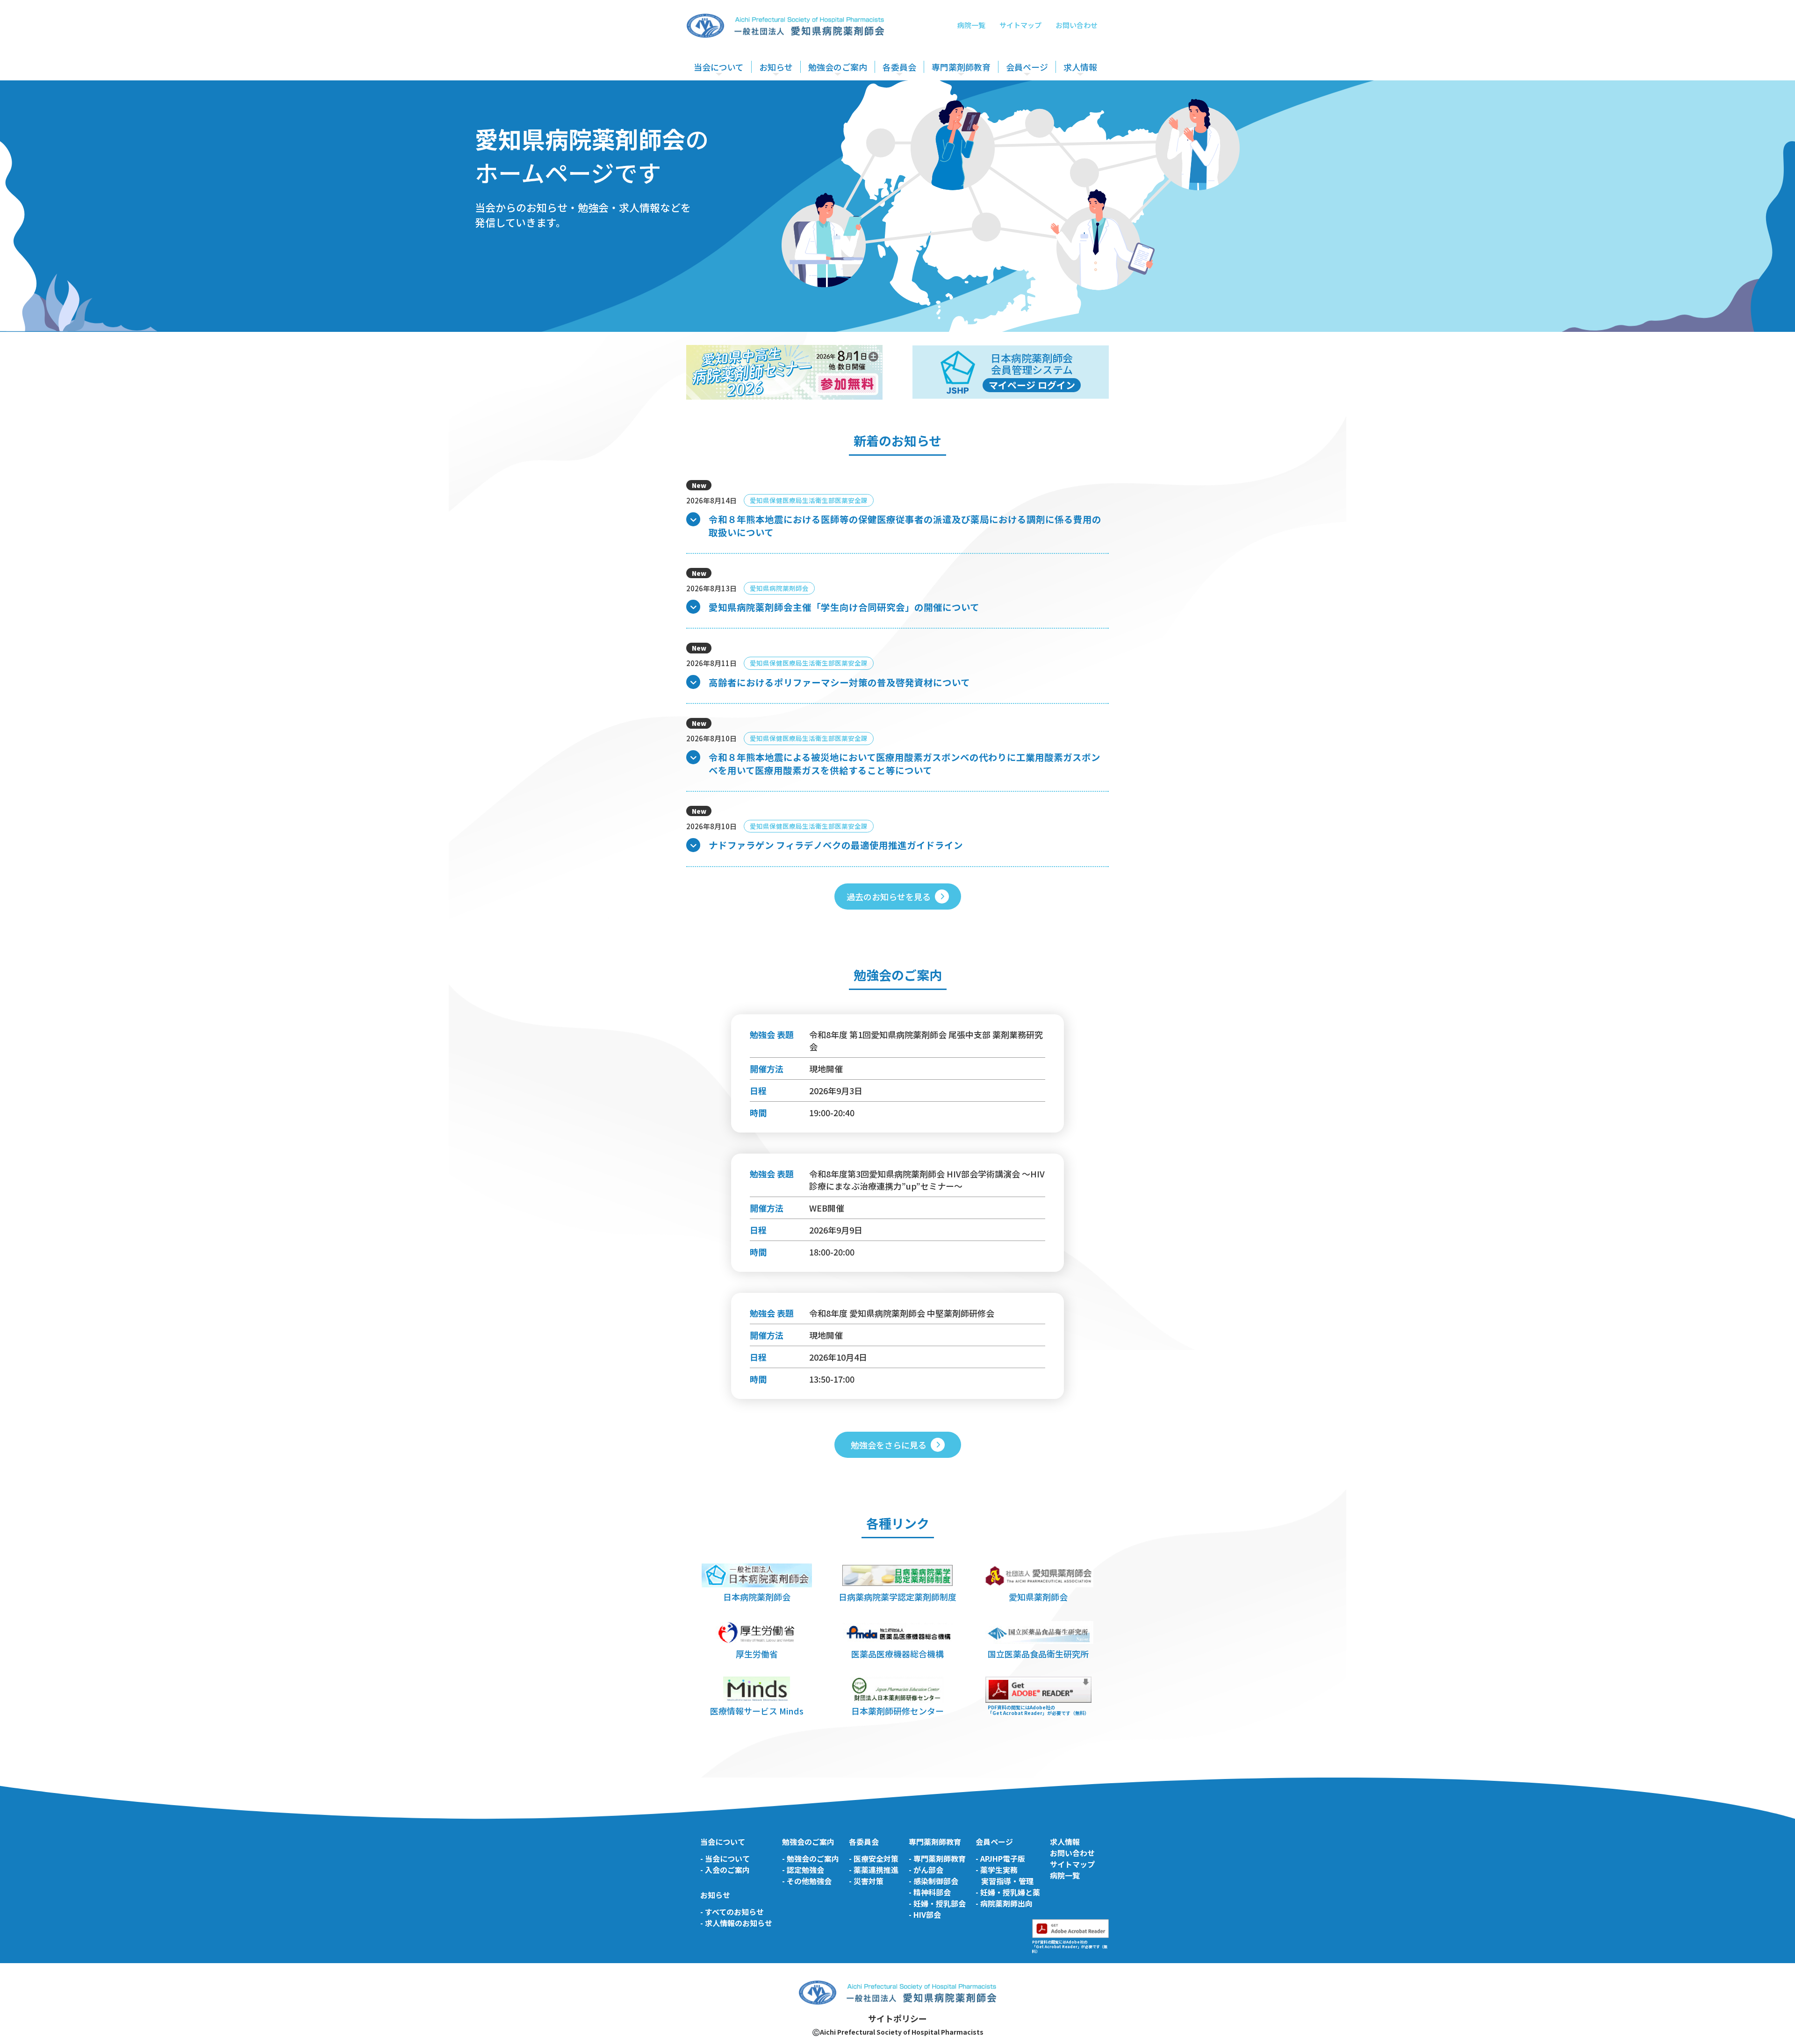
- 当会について (725, 1858)
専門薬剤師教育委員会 (966, 94)
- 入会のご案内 (725, 1870)
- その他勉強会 (807, 1881)
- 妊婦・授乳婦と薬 (1008, 1892)
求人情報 (1080, 67)
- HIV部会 (925, 1915)
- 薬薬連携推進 (874, 1870)
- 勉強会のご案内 (811, 1858)
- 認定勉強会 (803, 1870)
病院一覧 (971, 25)
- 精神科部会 (930, 1892)
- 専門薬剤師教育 (937, 1858)
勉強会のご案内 (838, 67)
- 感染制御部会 (933, 1881)
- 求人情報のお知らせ (736, 1923)
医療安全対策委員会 (914, 94)
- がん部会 (926, 1870)
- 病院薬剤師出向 (1004, 1903)
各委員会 (899, 67)
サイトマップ (1020, 25)
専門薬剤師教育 (961, 67)
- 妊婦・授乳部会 (937, 1903)
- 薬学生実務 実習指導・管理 (1005, 1875)
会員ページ (1027, 67)
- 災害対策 (866, 1881)
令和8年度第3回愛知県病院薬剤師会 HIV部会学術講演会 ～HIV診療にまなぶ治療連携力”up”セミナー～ (927, 1180)
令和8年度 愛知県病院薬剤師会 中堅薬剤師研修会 (902, 1313)
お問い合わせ (1077, 25)
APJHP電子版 (1028, 94)
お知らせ (776, 67)
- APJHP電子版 (1000, 1858)
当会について (719, 67)
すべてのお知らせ (787, 94)
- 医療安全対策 (874, 1858)
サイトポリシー (897, 2018)
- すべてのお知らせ (732, 1912)
